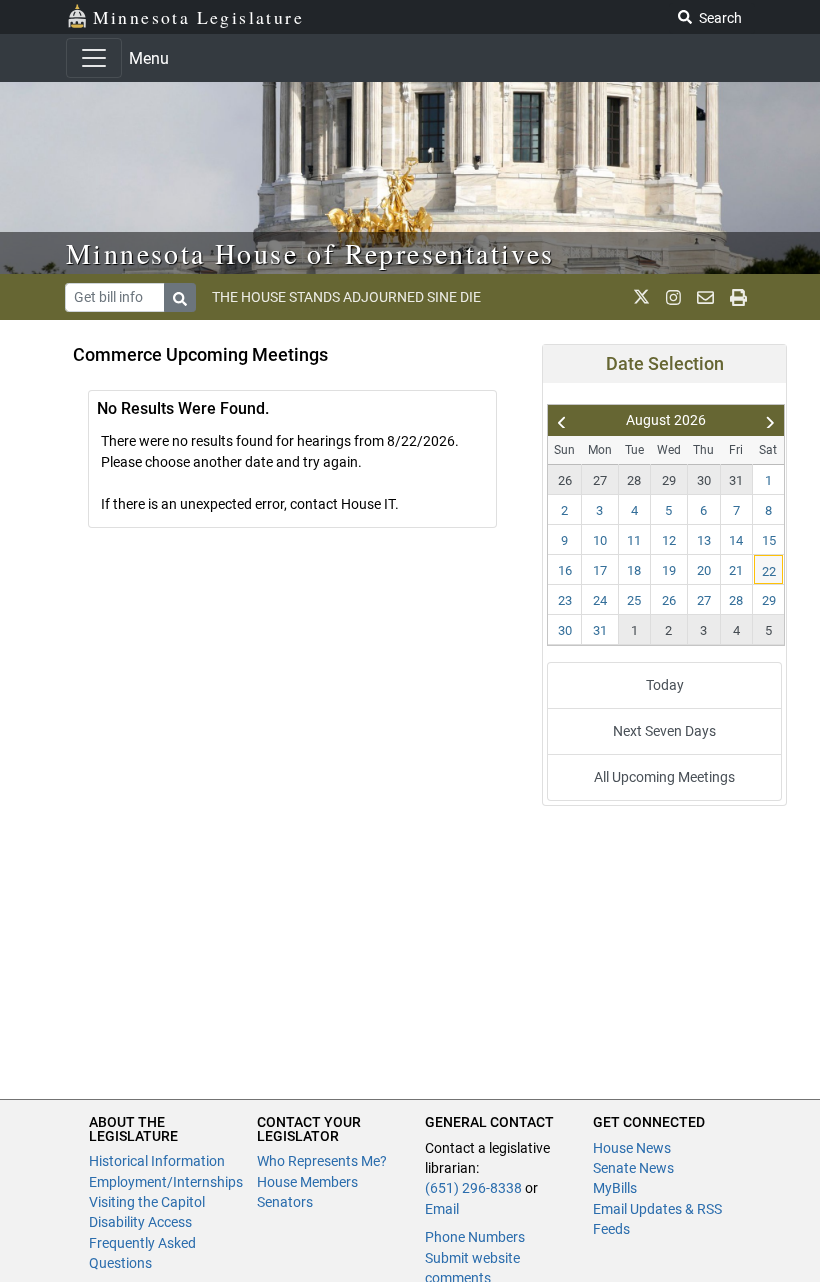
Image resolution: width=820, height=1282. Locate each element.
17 (600, 570)
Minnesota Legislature (198, 17)
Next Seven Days (664, 731)
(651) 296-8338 (473, 1188)
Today (665, 685)
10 (600, 540)
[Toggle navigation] (94, 58)
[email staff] (705, 297)
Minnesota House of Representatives (310, 253)
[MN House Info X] (641, 297)
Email (442, 1209)
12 (669, 540)
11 (634, 540)
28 (634, 480)
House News (632, 1148)
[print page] (738, 297)
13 (704, 540)
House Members (307, 1182)
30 (704, 480)
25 (634, 600)
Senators (285, 1202)
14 (736, 540)
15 (769, 540)
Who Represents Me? (322, 1161)
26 (565, 480)
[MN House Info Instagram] (673, 297)
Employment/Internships (166, 1182)
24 (600, 600)
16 (565, 570)
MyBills (615, 1188)
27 (600, 480)
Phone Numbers (475, 1237)
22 (769, 571)
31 (736, 480)
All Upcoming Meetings (664, 777)
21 (736, 570)
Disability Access (140, 1222)
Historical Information (157, 1161)
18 (634, 570)
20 (704, 570)
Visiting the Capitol (147, 1202)
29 (669, 480)
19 (669, 570)
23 (565, 600)
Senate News (633, 1168)
